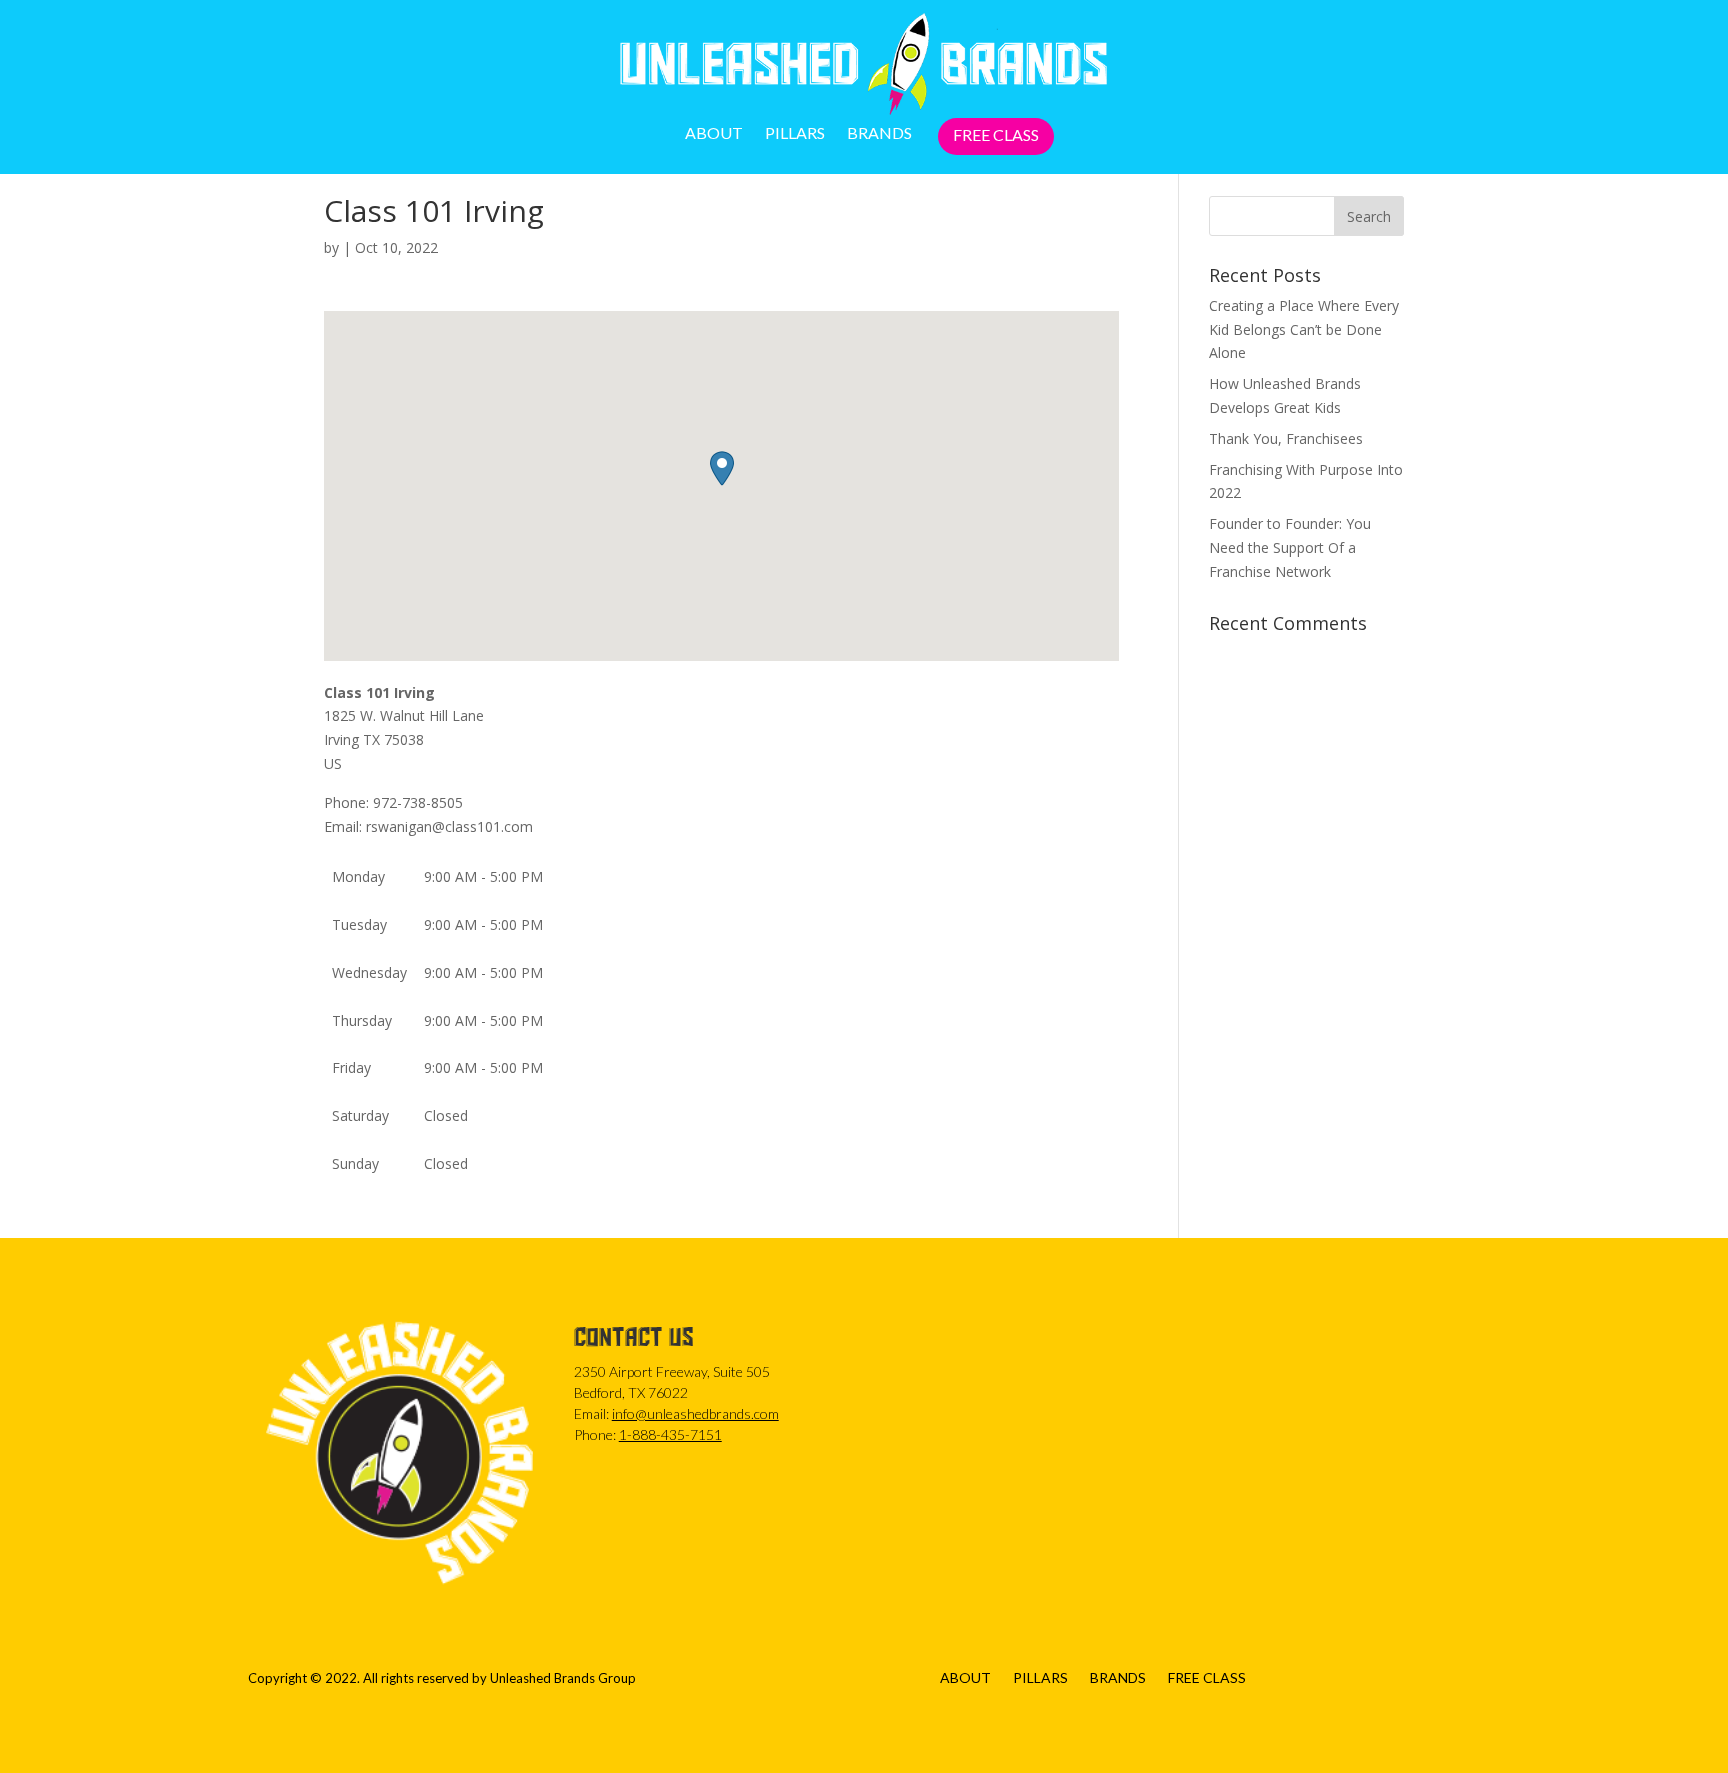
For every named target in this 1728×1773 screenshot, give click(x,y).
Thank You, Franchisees (1286, 438)
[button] (722, 468)
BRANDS (879, 134)
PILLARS (795, 134)
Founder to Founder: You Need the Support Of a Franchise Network (1290, 547)
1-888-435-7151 (670, 1434)
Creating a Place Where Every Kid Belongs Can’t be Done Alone (1304, 329)
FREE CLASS (996, 136)
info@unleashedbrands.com (695, 1413)
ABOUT (714, 134)
